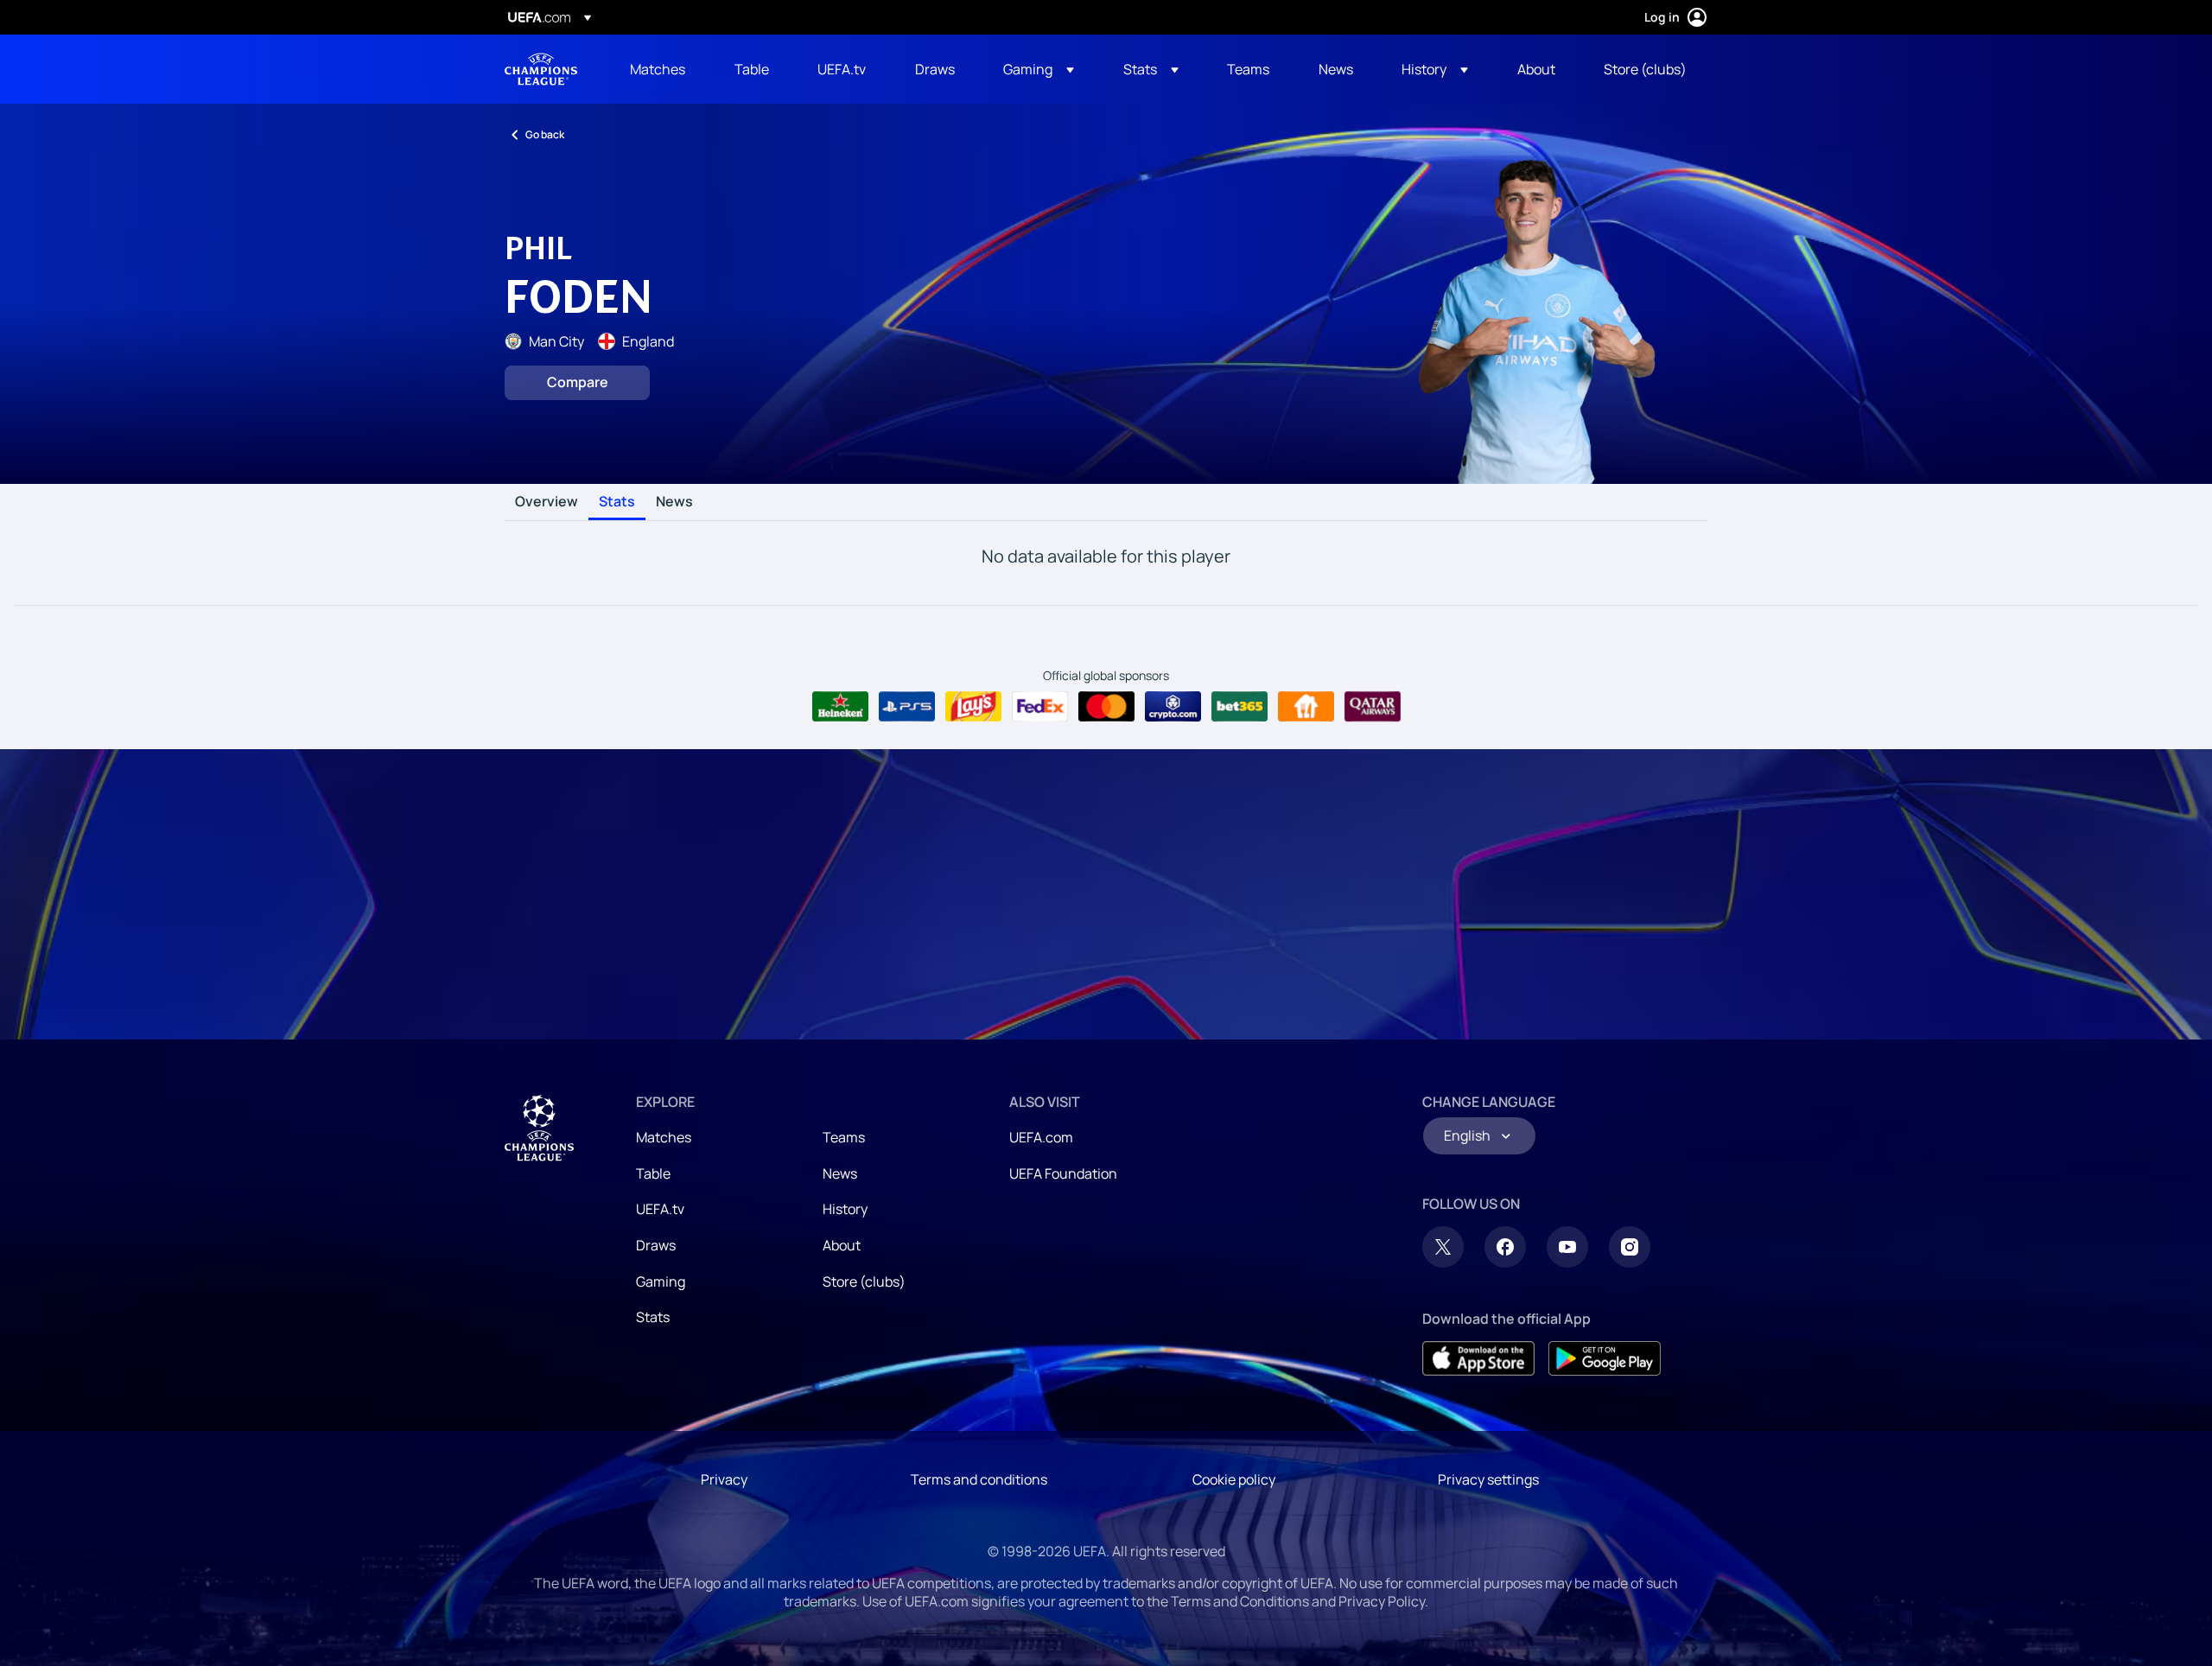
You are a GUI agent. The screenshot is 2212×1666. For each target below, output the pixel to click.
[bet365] (1239, 707)
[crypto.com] (1173, 707)
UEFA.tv (660, 1209)
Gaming (661, 1281)
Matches (664, 1137)
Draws (656, 1245)
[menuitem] (661, 69)
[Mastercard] (1106, 707)
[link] (658, 69)
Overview (547, 502)
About (842, 1245)
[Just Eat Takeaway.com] (1306, 707)
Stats (617, 502)
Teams (844, 1137)
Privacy (724, 1479)
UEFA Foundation (1063, 1173)
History (845, 1209)
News (674, 502)
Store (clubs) (864, 1281)
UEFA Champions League (541, 69)
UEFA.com (1041, 1137)
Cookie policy (1234, 1479)
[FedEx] (1040, 707)
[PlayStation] (907, 707)
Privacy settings (1488, 1479)
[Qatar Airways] (1373, 707)
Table (653, 1173)
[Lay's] (973, 707)
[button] (1039, 69)
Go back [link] (545, 134)
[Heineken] (840, 707)
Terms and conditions (979, 1479)
